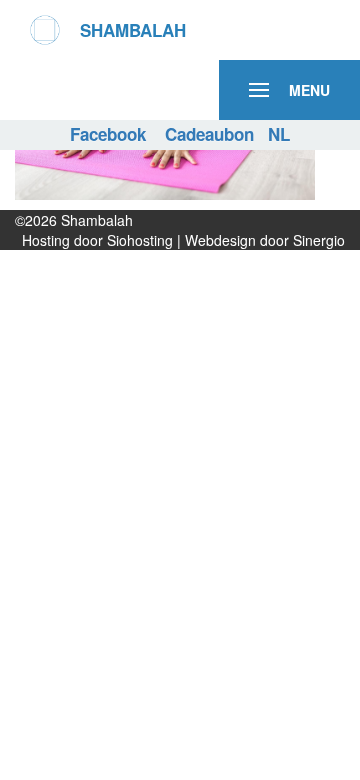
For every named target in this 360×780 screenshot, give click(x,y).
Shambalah (97, 220)
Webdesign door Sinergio (265, 240)
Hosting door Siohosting (99, 240)
